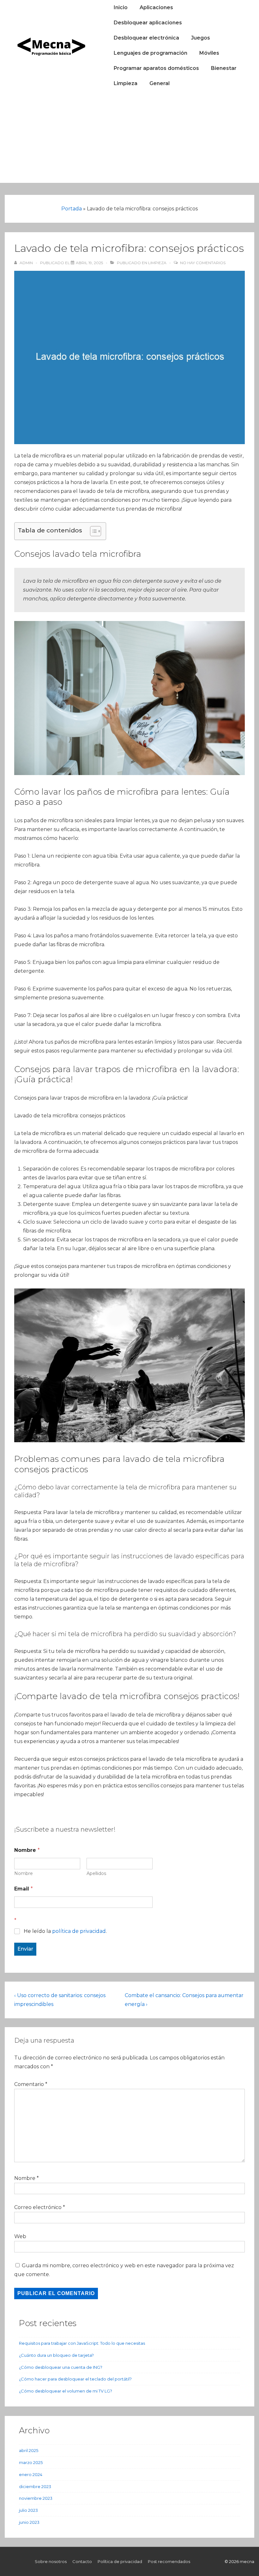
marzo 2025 (31, 2462)
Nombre (24, 1874)
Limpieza (126, 83)
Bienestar (224, 68)
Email (24, 1889)
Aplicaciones (156, 7)
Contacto (82, 2561)
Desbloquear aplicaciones (148, 23)
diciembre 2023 (35, 2486)
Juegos (201, 38)
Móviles (209, 53)
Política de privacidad (120, 2561)
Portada (72, 209)
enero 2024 (31, 2474)
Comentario (31, 2084)
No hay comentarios (203, 263)
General (160, 83)
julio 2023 (28, 2510)
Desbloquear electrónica (146, 38)
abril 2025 (29, 2450)
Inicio (121, 7)
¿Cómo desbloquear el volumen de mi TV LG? (66, 2391)
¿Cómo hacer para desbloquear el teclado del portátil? (75, 2379)
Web (20, 2236)
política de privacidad (79, 1931)
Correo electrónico (38, 2207)
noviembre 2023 (36, 2498)
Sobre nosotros (51, 2561)
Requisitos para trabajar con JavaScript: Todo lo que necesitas (82, 2343)
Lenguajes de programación (151, 53)
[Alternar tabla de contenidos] (92, 531)
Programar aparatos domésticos (156, 68)
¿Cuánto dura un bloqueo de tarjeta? (56, 2355)
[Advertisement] (129, 139)
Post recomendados (169, 2561)
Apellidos (96, 1874)
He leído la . (65, 1931)
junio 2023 (29, 2522)
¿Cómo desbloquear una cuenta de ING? (61, 2367)
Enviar (25, 1949)
